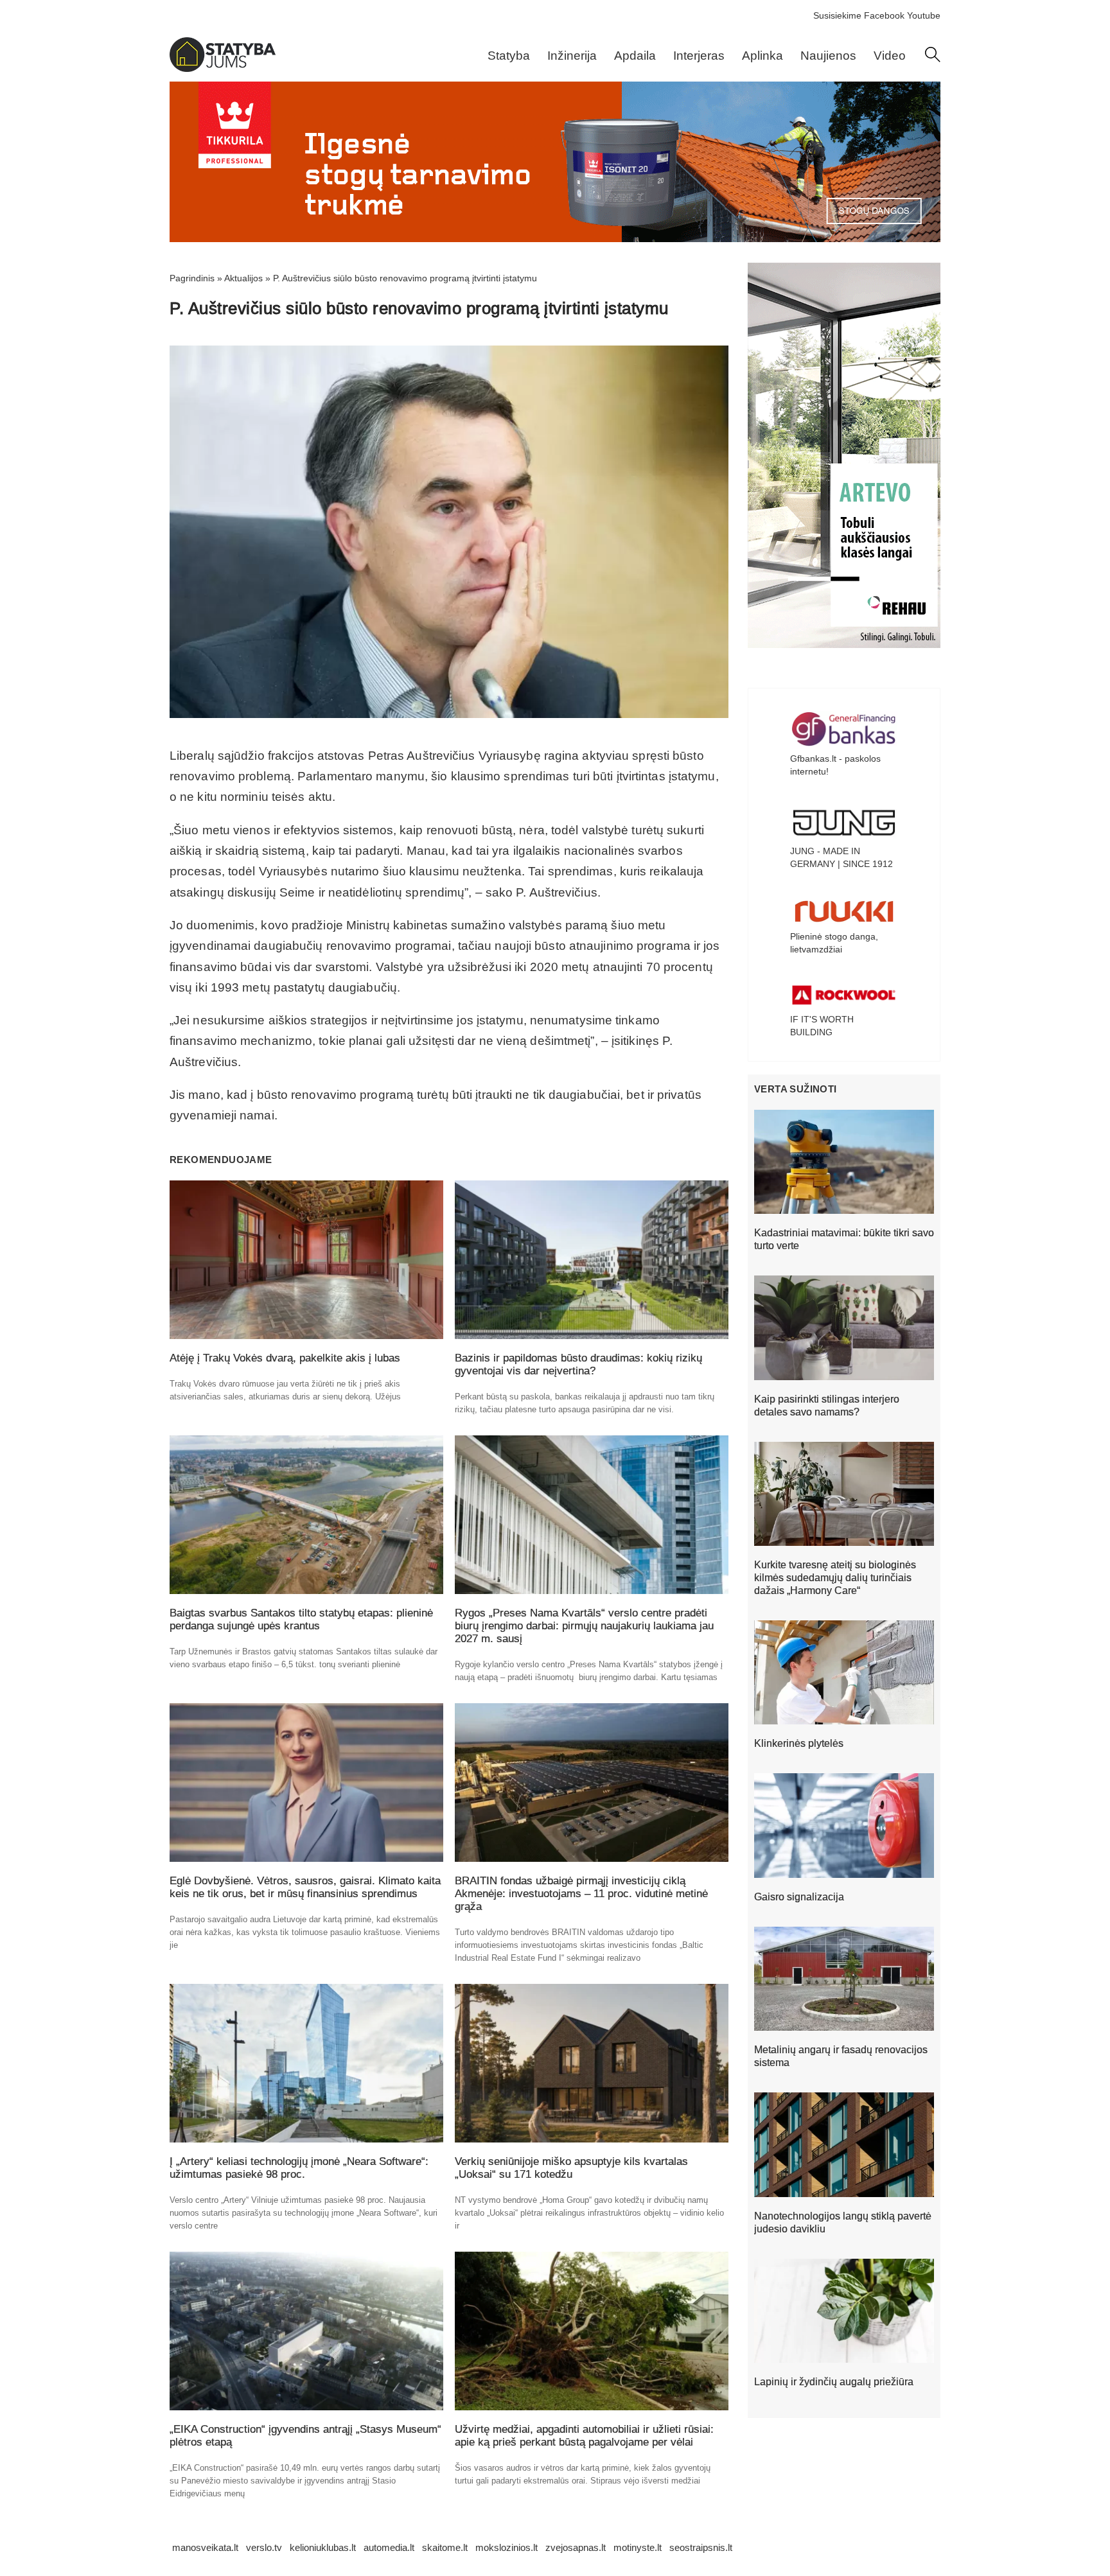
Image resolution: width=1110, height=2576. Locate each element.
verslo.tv (264, 2547)
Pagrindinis (192, 278)
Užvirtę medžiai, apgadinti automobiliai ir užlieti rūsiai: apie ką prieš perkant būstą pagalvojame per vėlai (584, 2436)
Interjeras (699, 56)
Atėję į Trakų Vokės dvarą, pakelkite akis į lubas (285, 1358)
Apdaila (635, 56)
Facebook (884, 15)
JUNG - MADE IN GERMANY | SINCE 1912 (841, 857)
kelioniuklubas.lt (323, 2547)
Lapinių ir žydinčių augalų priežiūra (834, 2382)
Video (890, 56)
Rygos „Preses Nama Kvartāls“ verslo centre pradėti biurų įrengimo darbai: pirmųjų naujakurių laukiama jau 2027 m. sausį (584, 1626)
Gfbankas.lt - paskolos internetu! (835, 765)
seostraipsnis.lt (701, 2547)
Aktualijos (243, 278)
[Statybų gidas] (223, 69)
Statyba (509, 56)
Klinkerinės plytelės (799, 1743)
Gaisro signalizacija (799, 1897)
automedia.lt (389, 2547)
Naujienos (828, 56)
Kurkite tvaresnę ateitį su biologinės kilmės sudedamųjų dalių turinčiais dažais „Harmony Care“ (835, 1578)
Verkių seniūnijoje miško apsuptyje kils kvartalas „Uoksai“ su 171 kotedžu (571, 2168)
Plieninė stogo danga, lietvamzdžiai (834, 943)
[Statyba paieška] (933, 59)
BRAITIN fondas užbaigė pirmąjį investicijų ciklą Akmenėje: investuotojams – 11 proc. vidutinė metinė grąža (581, 1894)
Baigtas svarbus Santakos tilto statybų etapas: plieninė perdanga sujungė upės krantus (301, 1619)
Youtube (924, 15)
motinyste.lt (638, 2547)
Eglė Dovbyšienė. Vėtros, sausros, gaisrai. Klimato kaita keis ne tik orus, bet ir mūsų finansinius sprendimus (305, 1887)
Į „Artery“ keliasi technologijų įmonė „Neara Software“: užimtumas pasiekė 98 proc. (299, 2168)
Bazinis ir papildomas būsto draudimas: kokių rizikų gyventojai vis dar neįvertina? (578, 1364)
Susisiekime (837, 15)
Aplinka (762, 56)
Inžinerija (572, 56)
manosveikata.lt (205, 2547)
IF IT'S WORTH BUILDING (822, 1026)
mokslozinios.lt (507, 2547)
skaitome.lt (445, 2547)
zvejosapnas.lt (576, 2547)
